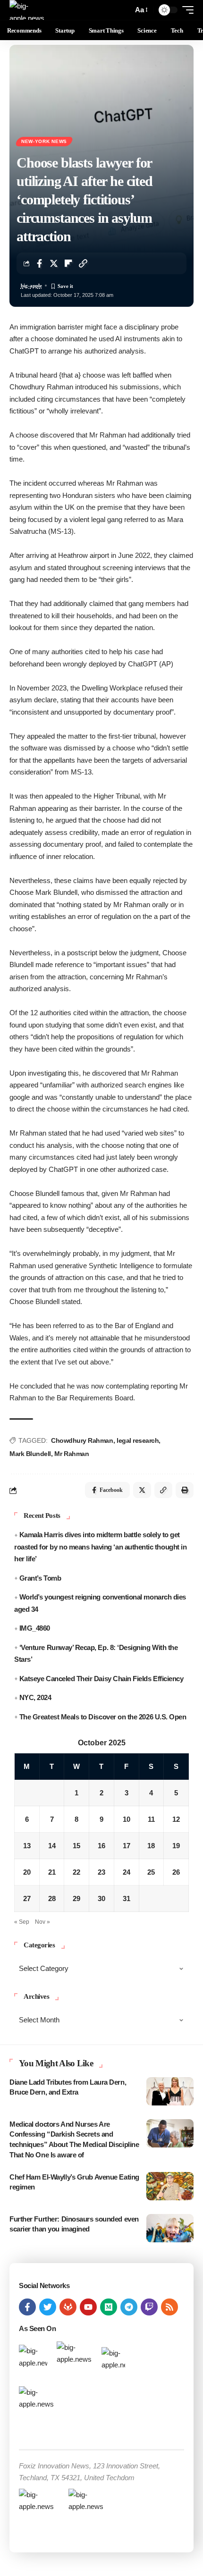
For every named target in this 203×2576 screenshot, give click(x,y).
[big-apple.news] (28, 10)
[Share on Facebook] (39, 263)
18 (151, 1846)
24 (127, 1872)
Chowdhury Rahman (82, 1440)
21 (52, 1872)
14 (52, 1846)
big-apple (31, 286)
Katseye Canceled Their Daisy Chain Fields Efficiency (101, 1679)
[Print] (185, 1490)
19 (176, 1846)
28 (52, 1898)
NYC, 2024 (35, 1697)
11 (151, 1819)
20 (27, 1872)
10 (127, 1819)
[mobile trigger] (186, 10)
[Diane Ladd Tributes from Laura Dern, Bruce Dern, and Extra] (170, 2091)
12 (176, 1819)
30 (101, 1898)
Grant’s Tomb (40, 1578)
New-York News (44, 141)
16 (101, 1846)
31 (127, 1898)
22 (76, 1872)
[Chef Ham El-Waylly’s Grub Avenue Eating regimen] (170, 2186)
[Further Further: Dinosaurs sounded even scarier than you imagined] (170, 2228)
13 (27, 1846)
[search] (123, 10)
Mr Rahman (72, 1454)
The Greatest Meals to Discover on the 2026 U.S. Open (103, 1717)
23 (101, 1872)
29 (76, 1898)
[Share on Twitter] (54, 263)
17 (127, 1846)
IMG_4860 (35, 1628)
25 (151, 1872)
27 (27, 1898)
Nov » (42, 1922)
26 (176, 1872)
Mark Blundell (30, 1454)
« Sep (22, 1922)
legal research (138, 1440)
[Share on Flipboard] (68, 263)
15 (76, 1846)
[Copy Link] (83, 263)
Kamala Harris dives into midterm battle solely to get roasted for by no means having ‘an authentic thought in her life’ (100, 1547)
